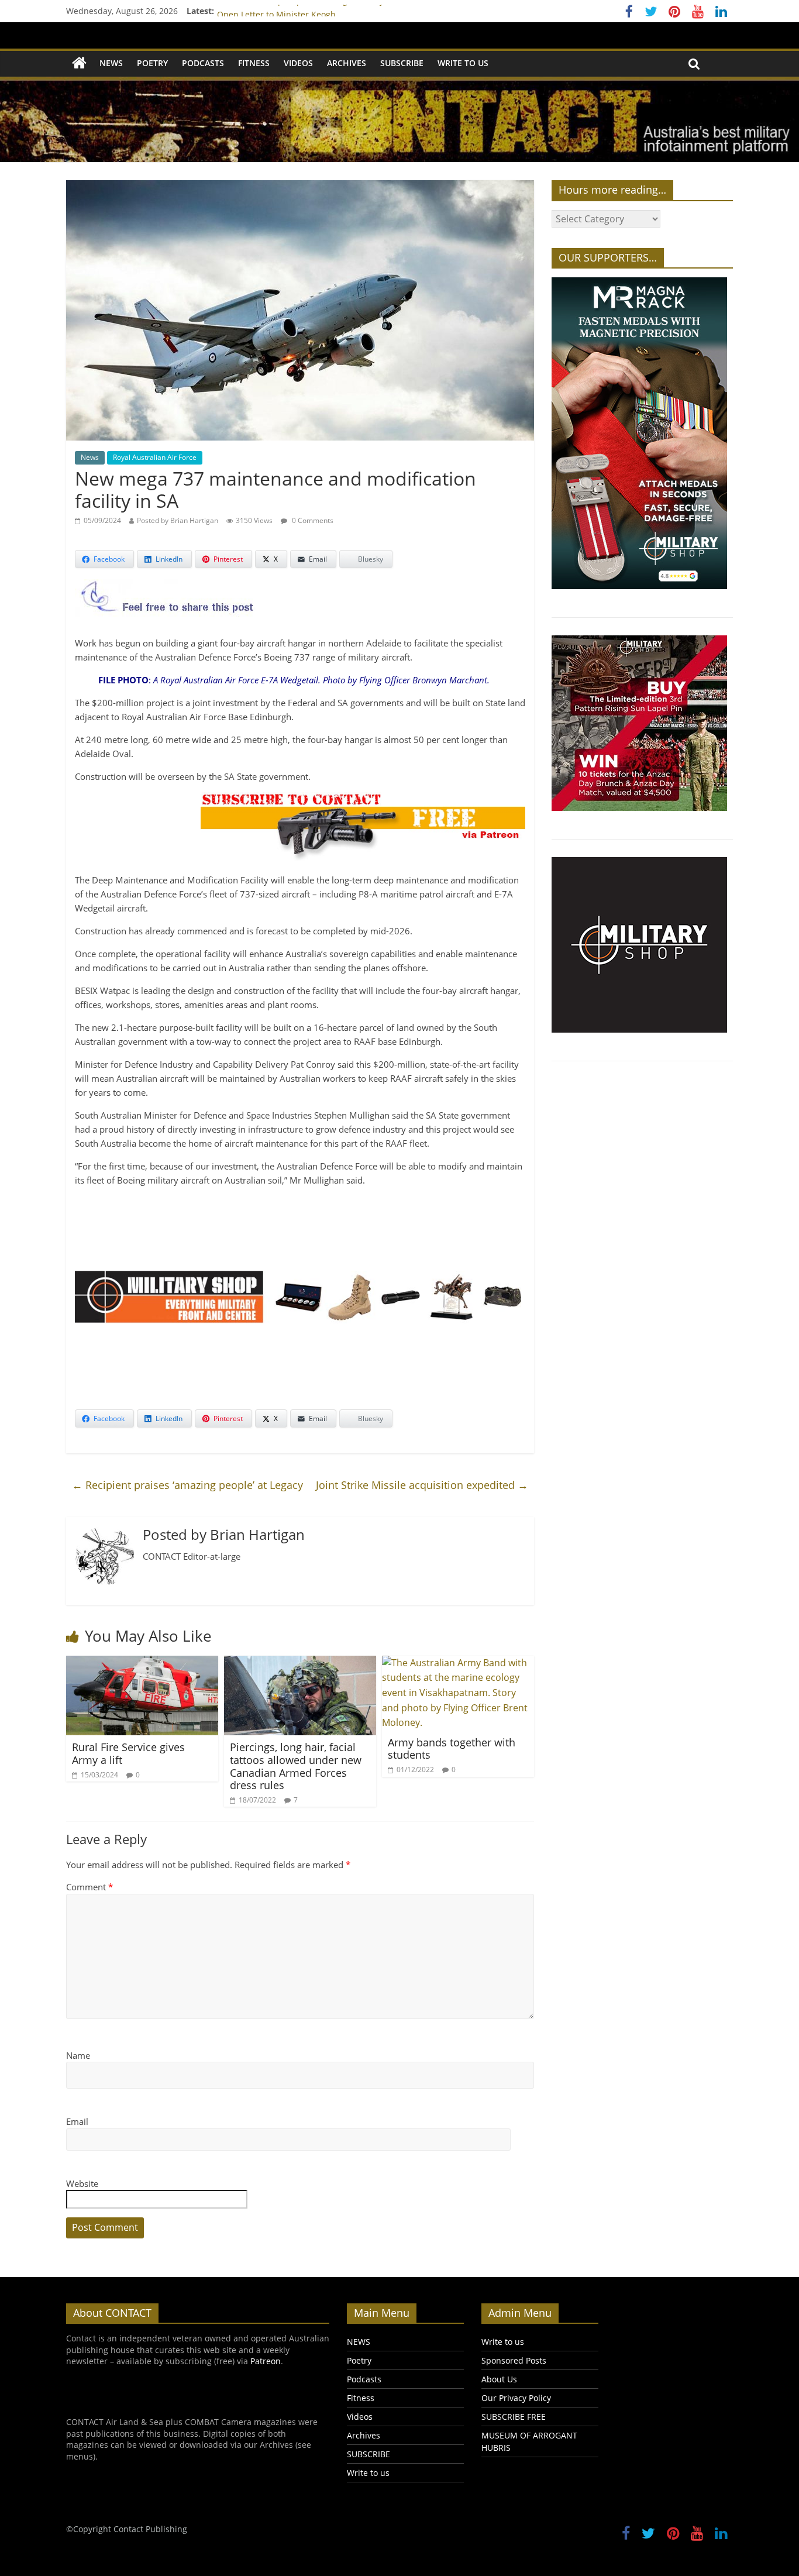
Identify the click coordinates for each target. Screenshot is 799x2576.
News (90, 457)
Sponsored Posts (514, 2360)
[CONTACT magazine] (79, 63)
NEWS (111, 63)
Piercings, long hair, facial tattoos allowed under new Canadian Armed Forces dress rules (296, 1766)
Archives (347, 63)
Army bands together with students (452, 1749)
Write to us (463, 63)
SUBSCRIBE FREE (514, 2417)
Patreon (266, 2361)
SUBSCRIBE (402, 63)
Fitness (254, 63)
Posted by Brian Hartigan (178, 520)
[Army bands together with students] (458, 1663)
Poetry (152, 63)
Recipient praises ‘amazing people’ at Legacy (187, 1485)
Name (78, 2055)
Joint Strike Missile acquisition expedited (422, 1485)
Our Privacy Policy (516, 2398)
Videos (298, 63)
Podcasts (203, 63)
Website (82, 2183)
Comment (89, 1887)
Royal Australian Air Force (155, 457)
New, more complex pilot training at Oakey (300, 11)
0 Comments (312, 520)
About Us (499, 2379)
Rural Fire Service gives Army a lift (128, 1753)
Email (77, 2121)
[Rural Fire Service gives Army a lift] (142, 1663)
